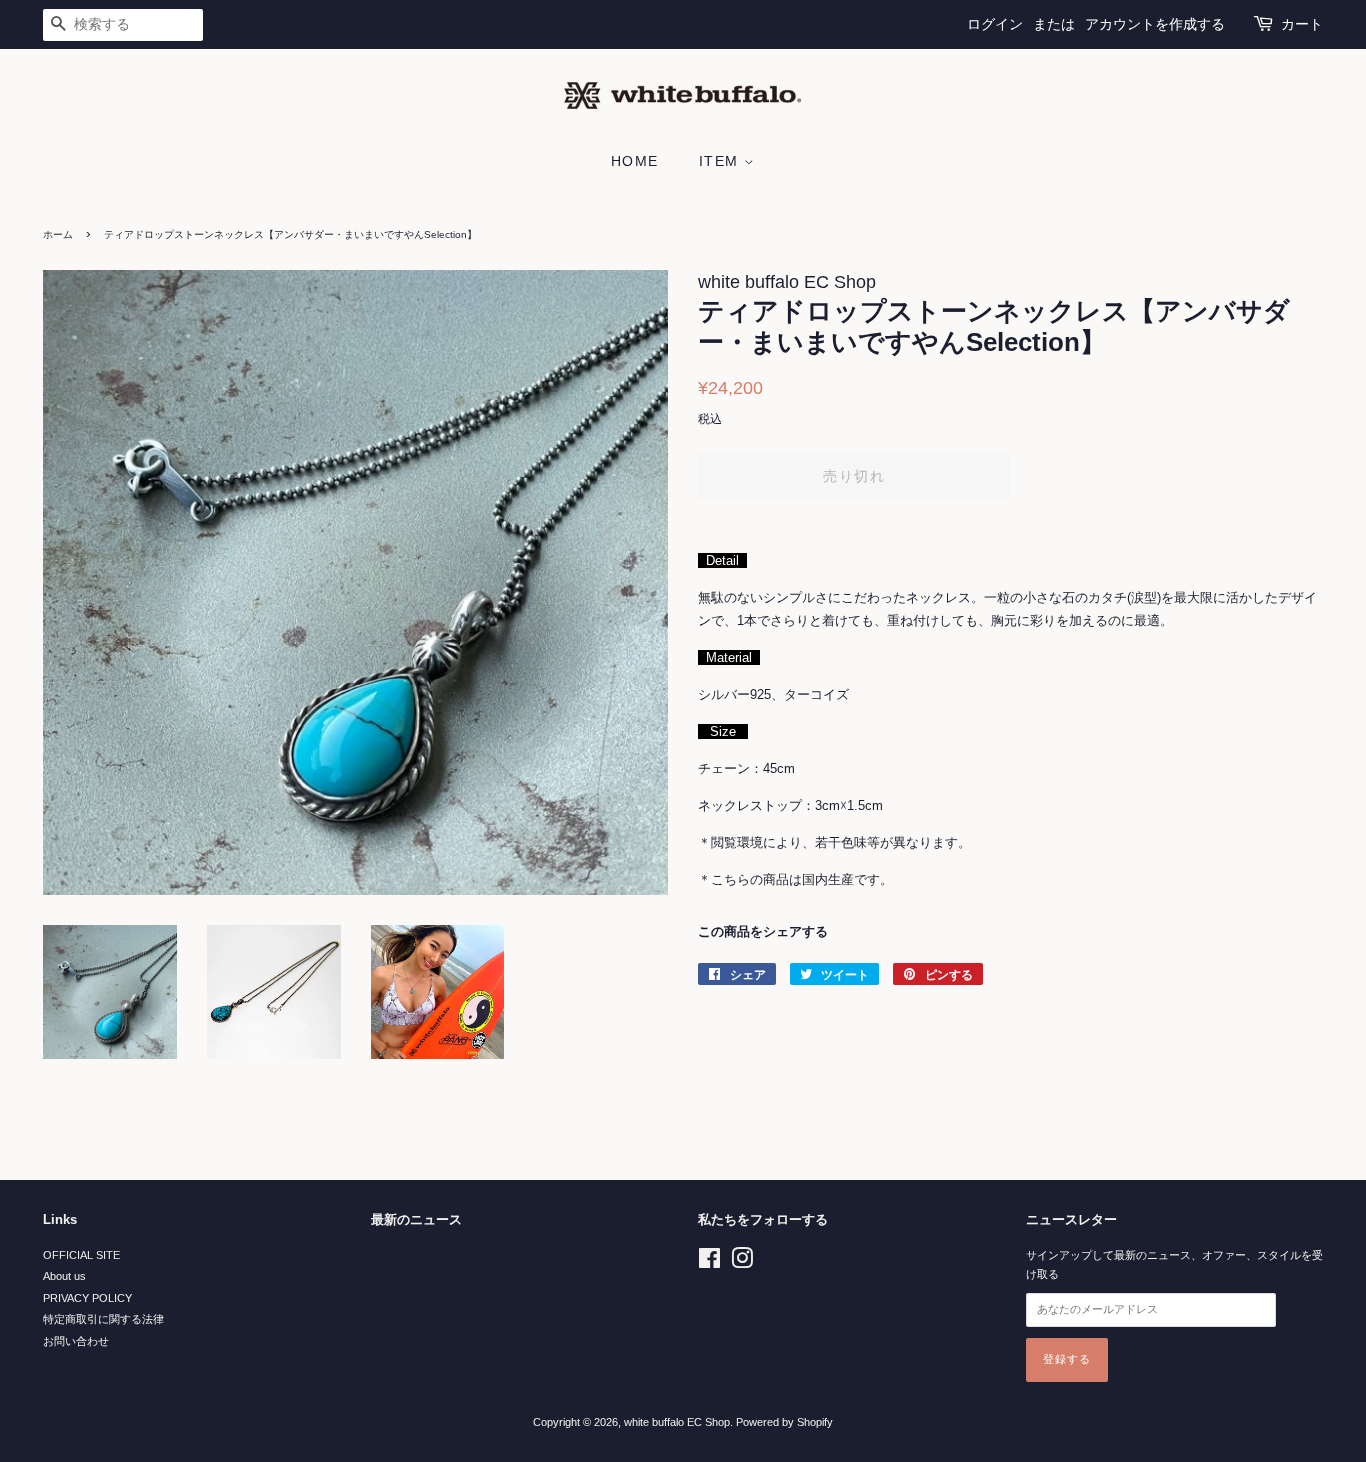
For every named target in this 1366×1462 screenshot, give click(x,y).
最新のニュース (416, 1219)
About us (64, 1276)
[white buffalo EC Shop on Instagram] (742, 1263)
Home (635, 161)
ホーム (58, 234)
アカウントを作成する (1155, 24)
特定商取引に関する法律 (103, 1319)
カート (1302, 24)
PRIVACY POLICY (87, 1298)
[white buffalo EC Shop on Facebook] (709, 1263)
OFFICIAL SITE (81, 1255)
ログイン (995, 24)
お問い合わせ (76, 1341)
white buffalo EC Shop (677, 1422)
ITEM (721, 161)
